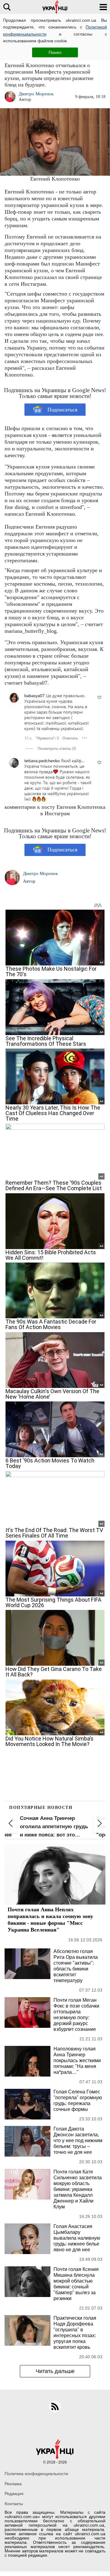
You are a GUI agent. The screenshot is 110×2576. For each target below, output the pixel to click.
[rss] (55, 2406)
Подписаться (62, 410)
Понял (55, 52)
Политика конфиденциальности (36, 2474)
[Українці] (55, 7)
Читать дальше (55, 2371)
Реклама (13, 2484)
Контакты (14, 2504)
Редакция (14, 2494)
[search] (7, 7)
